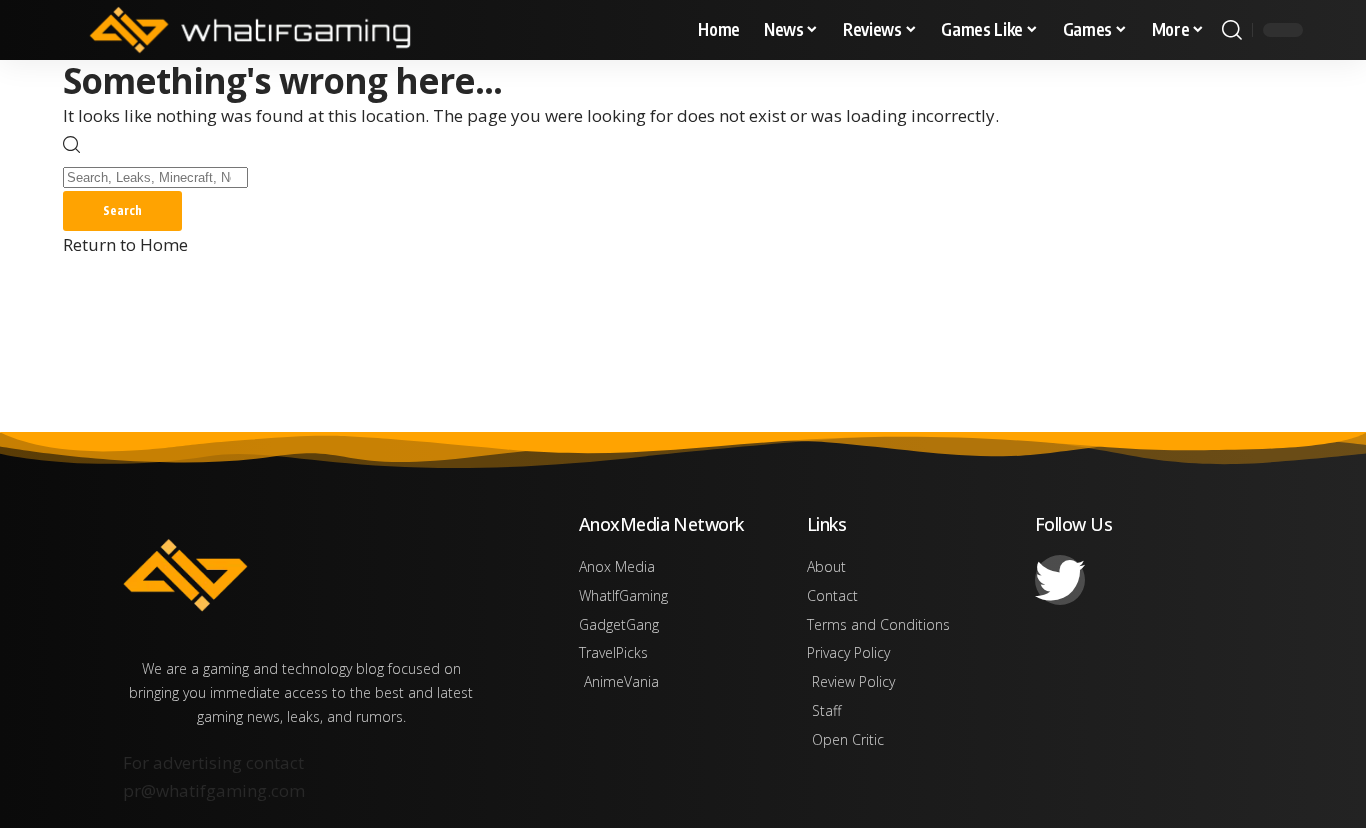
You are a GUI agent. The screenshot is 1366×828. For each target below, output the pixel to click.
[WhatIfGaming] (250, 30)
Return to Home (125, 244)
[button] (1232, 30)
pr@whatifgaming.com (214, 790)
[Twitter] (1060, 580)
